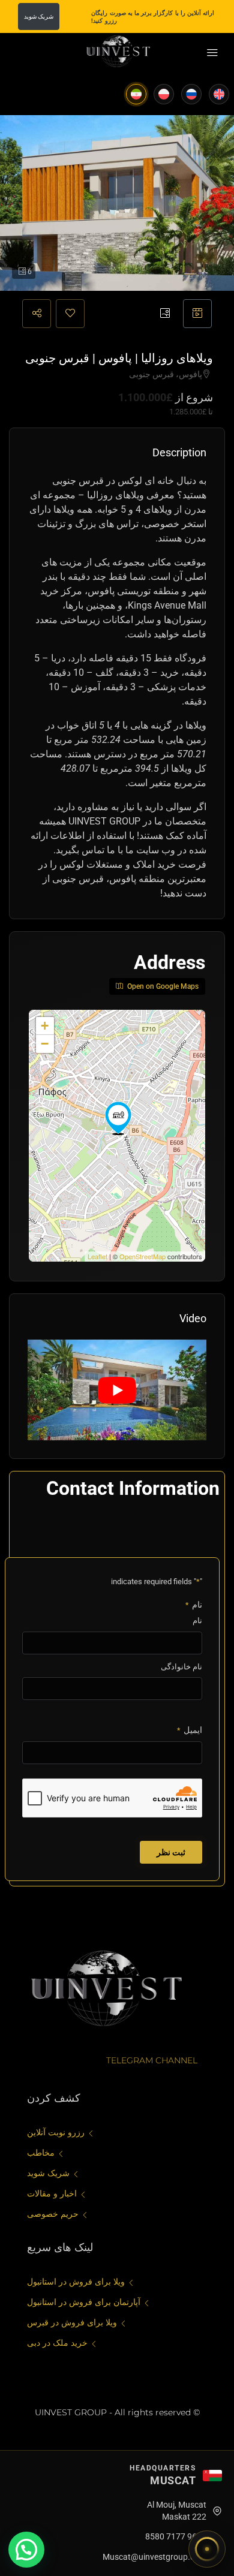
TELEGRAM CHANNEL (152, 2060)
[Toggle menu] (212, 53)
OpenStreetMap (142, 1256)
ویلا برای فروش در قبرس (72, 2322)
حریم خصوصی (53, 2214)
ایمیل (190, 1730)
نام (197, 1620)
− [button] (45, 1044)
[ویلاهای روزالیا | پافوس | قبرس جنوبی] (118, 1118)
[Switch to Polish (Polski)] (164, 94)
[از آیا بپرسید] (207, 2549)
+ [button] (45, 1026)
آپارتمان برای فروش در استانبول (84, 2302)
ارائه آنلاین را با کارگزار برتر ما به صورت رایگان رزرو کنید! (153, 17)
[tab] (197, 314)
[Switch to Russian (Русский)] (191, 94)
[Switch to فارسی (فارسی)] (136, 94)
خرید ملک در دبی (57, 2343)
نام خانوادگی (181, 1667)
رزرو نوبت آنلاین (56, 2132)
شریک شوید (39, 16)
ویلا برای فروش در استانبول (76, 2282)
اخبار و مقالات (52, 2193)
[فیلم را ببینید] (117, 1390)
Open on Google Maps (162, 986)
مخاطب (41, 2153)
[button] (26, 2550)
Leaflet (97, 1256)
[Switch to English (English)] (219, 94)
